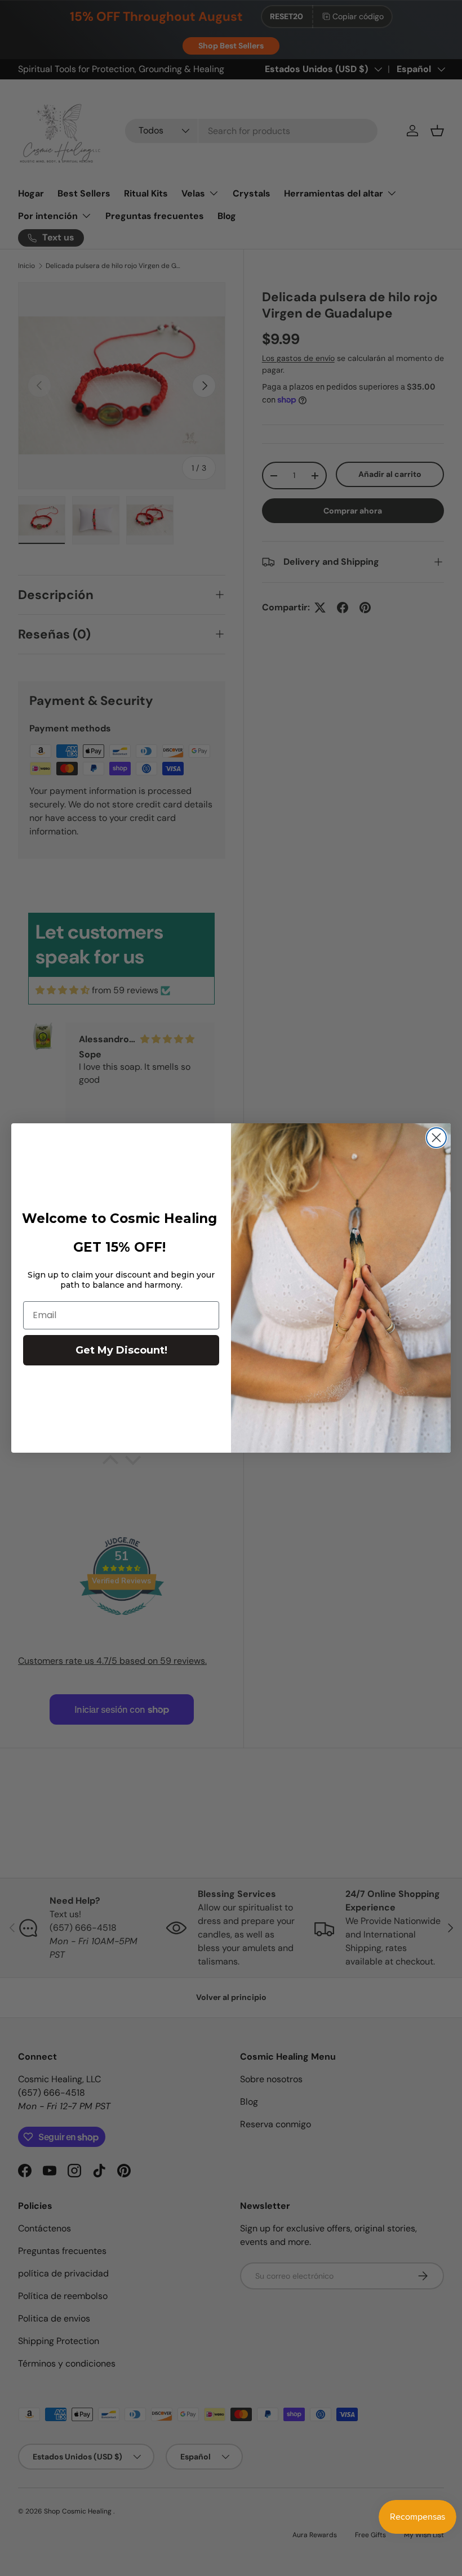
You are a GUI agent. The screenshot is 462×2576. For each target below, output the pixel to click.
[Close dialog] (436, 1138)
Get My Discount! (121, 1350)
